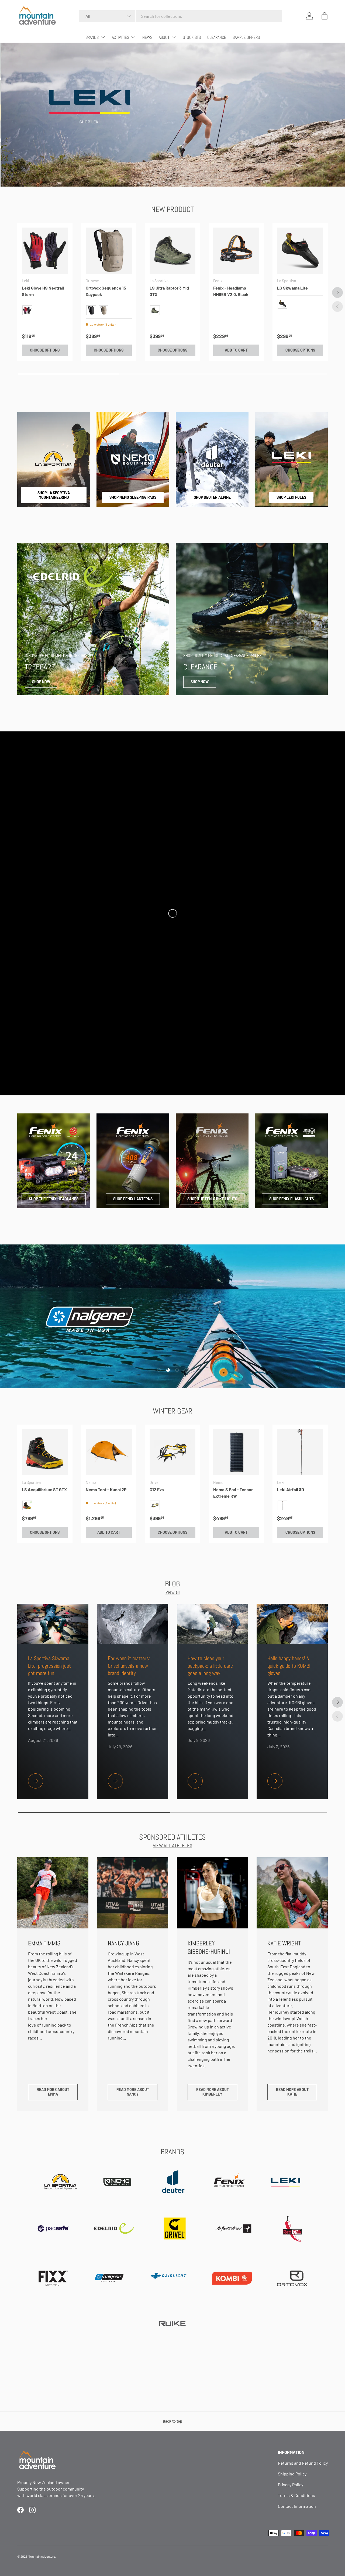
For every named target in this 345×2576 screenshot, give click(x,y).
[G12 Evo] (173, 1452)
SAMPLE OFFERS (246, 37)
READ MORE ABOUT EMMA (53, 2092)
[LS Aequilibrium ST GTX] (45, 1452)
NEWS (147, 37)
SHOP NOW (41, 682)
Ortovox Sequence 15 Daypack (106, 291)
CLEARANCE (217, 37)
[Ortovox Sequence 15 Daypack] (109, 251)
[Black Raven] (91, 310)
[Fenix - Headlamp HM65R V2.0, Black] (236, 251)
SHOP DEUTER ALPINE (212, 497)
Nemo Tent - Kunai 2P (106, 1489)
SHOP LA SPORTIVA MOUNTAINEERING (54, 495)
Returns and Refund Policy (303, 2463)
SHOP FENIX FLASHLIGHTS (291, 1199)
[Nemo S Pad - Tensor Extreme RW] (236, 1452)
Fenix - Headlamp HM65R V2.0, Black (231, 291)
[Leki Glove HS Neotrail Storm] (45, 251)
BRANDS (92, 37)
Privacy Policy (291, 2484)
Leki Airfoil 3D (291, 1489)
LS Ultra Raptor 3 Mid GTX (169, 291)
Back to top (172, 2421)
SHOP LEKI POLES (291, 497)
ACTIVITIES (120, 37)
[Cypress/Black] (155, 310)
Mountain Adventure (41, 2556)
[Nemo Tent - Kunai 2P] (109, 1452)
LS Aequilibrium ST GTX (44, 1489)
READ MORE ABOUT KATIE (292, 2092)
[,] (155, 1505)
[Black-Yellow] (27, 1505)
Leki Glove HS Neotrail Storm (43, 291)
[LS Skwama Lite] (300, 251)
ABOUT (164, 37)
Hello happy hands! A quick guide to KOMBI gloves (289, 1666)
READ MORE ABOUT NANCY (133, 2092)
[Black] (282, 1505)
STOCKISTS (192, 37)
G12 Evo (157, 1489)
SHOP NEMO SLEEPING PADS (133, 497)
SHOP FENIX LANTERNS (133, 1199)
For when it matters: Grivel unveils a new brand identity (129, 1666)
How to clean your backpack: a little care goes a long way (210, 1666)
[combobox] (181, 16)
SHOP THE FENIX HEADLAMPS (54, 1199)
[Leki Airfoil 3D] (300, 1452)
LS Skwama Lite (292, 288)
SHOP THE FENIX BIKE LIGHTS (212, 1199)
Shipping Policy (292, 2474)
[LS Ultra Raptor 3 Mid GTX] (173, 251)
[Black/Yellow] (282, 304)
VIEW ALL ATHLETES (172, 1845)
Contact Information (297, 2506)
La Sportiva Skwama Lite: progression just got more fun (49, 1666)
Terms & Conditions (296, 2495)
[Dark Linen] (103, 310)
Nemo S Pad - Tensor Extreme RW (233, 1493)
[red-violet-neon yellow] (27, 310)
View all (173, 1592)
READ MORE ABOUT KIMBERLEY (213, 2092)
